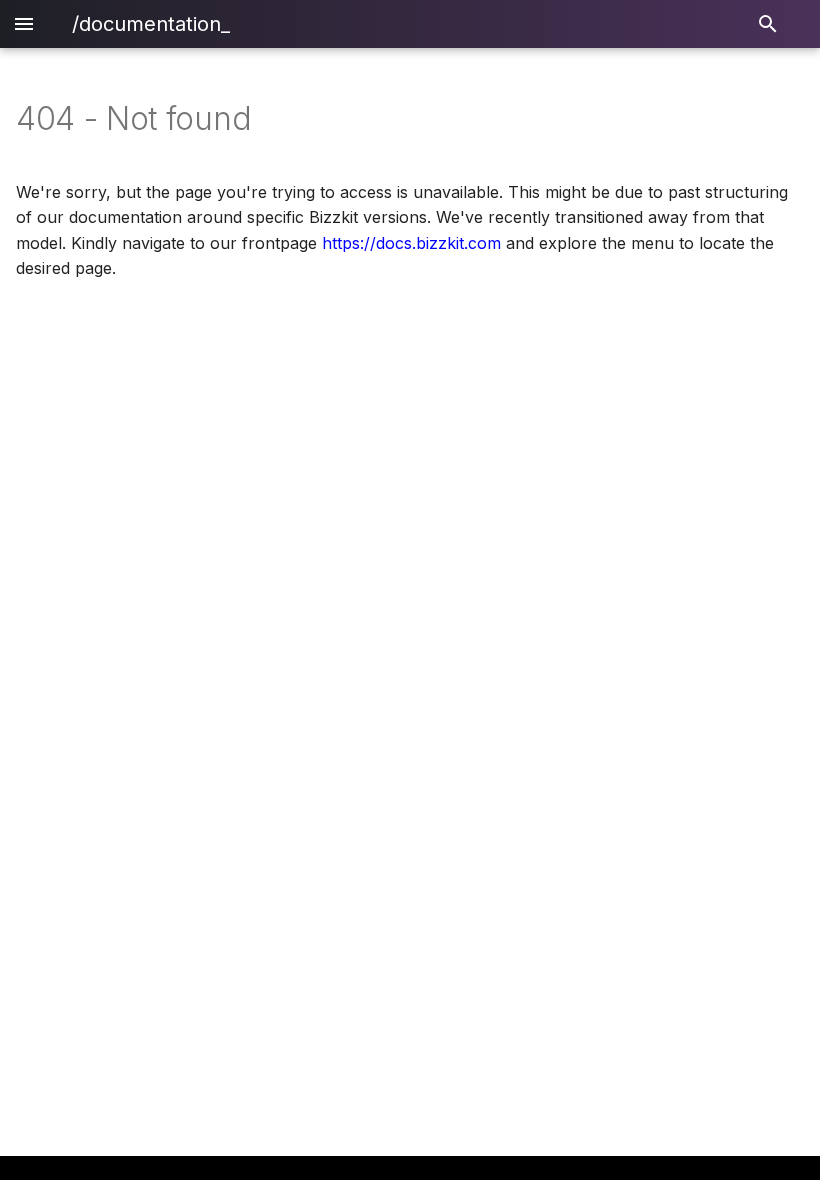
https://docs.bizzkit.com (411, 243)
